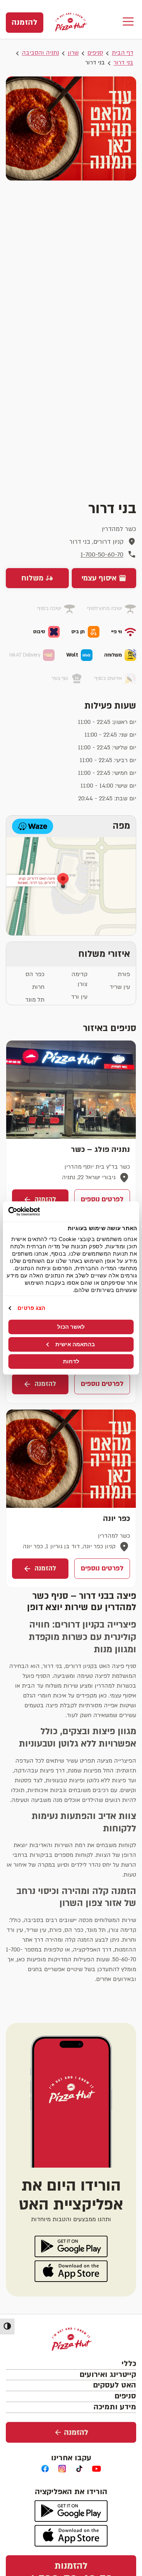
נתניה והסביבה (40, 53)
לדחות (71, 1361)
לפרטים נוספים (102, 1199)
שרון (73, 53)
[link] (25, 23)
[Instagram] (62, 2469)
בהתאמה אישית (75, 1344)
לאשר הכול (71, 1327)
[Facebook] (45, 2469)
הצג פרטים (31, 1308)
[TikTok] (80, 2469)
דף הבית (123, 53)
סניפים (95, 53)
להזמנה (45, 1199)
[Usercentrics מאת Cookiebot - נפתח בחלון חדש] (40, 1212)
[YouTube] (97, 2469)
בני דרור (123, 63)
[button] (128, 22)
